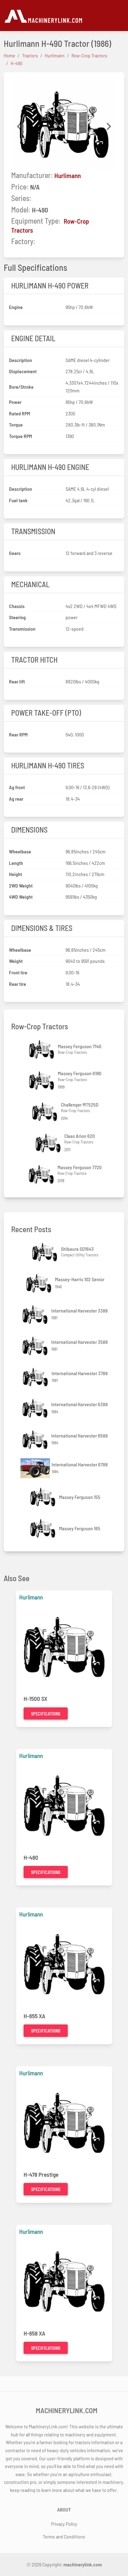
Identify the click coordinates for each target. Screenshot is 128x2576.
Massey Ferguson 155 (80, 1497)
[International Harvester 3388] (36, 1315)
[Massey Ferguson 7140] (42, 1049)
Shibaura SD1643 (77, 1249)
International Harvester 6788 (80, 1464)
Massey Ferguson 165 (80, 1528)
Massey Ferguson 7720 (80, 1167)
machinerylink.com (83, 2564)
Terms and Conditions (64, 2536)
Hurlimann (68, 175)
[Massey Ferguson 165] (43, 1528)
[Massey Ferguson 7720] (42, 1174)
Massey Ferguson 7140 (80, 1046)
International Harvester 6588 (80, 1436)
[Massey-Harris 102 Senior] (39, 1283)
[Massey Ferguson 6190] (42, 1081)
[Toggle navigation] (121, 16)
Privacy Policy (64, 2524)
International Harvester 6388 (80, 1404)
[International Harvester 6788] (36, 1468)
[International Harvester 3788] (36, 1377)
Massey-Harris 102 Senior (80, 1279)
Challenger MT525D (80, 1105)
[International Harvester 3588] (36, 1346)
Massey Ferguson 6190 (80, 1073)
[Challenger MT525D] (45, 1112)
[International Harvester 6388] (36, 1408)
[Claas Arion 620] (49, 1143)
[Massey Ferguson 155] (43, 1497)
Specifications (46, 1714)
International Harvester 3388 (80, 1310)
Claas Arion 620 (80, 1136)
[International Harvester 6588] (36, 1440)
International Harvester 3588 (80, 1342)
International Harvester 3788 (80, 1373)
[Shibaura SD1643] (45, 1252)
